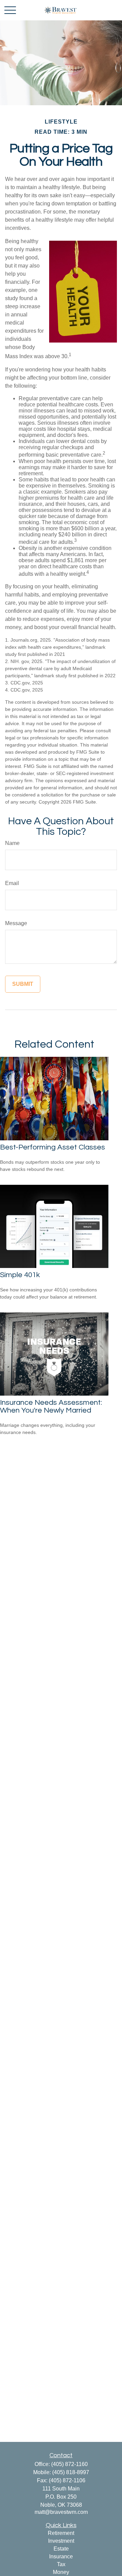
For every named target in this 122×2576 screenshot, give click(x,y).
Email (12, 883)
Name (12, 843)
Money (61, 2572)
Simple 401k (20, 1275)
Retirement (61, 2533)
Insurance (61, 2556)
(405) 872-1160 (69, 2464)
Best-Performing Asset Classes (53, 1147)
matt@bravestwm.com (61, 2512)
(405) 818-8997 (71, 2472)
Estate (61, 2549)
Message (16, 923)
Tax (61, 2564)
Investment (61, 2541)
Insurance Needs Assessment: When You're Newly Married (51, 1406)
